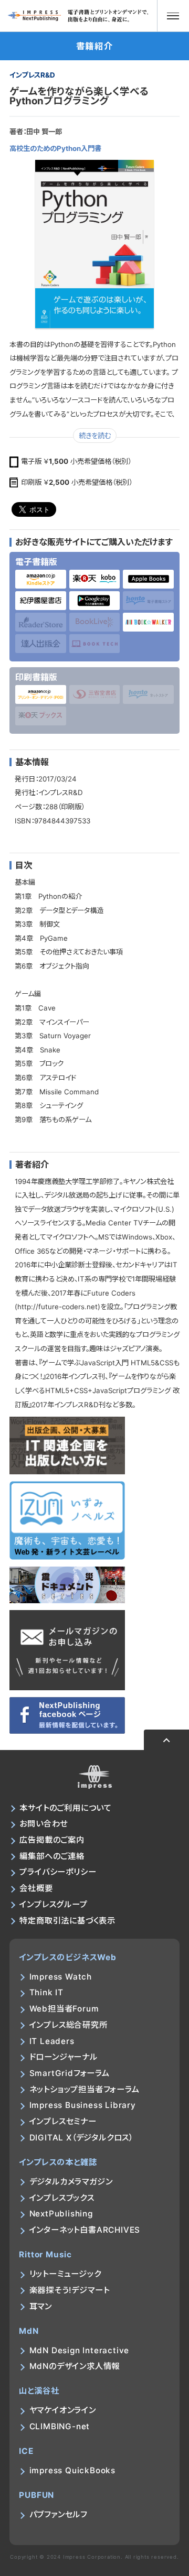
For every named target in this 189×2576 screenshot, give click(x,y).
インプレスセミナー (63, 2121)
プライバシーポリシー (58, 1872)
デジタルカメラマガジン (71, 2182)
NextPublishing (61, 2214)
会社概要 (36, 1888)
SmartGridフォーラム (70, 2073)
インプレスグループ (53, 1904)
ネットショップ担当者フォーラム (85, 2089)
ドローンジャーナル (64, 2057)
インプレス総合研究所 (69, 2025)
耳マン (41, 2306)
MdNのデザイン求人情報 (75, 2366)
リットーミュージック (65, 2274)
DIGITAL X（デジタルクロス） (81, 2138)
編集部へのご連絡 (52, 1856)
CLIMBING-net (60, 2426)
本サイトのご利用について (66, 1808)
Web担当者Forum (64, 2009)
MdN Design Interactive (80, 2350)
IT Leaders (52, 2041)
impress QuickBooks (72, 2470)
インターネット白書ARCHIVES (85, 2230)
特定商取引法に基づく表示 (67, 1921)
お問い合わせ (44, 1824)
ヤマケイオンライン (63, 2410)
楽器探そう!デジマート (70, 2290)
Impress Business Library (83, 2105)
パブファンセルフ (58, 2514)
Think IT (46, 1992)
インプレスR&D (32, 75)
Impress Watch (61, 1977)
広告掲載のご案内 (52, 1840)
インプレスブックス (62, 2198)
